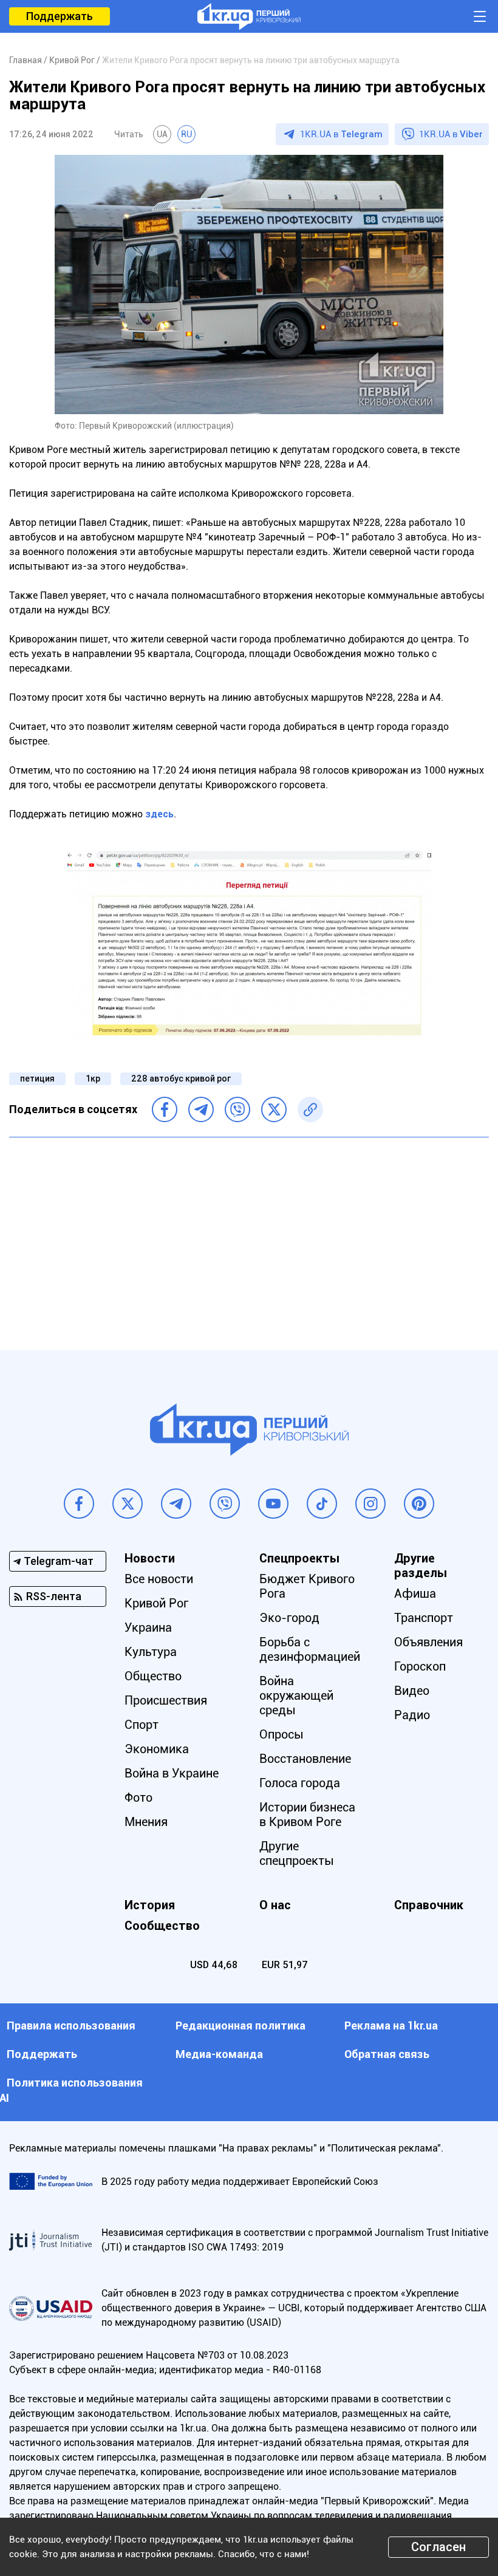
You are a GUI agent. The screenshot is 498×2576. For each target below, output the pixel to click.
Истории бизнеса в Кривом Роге (307, 1814)
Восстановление (305, 1759)
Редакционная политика (240, 2026)
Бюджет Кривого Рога (307, 1586)
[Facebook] (165, 1109)
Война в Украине (172, 1773)
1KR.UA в (341, 134)
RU (186, 134)
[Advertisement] (249, 1235)
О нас (275, 1905)
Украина (148, 1627)
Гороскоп (420, 1666)
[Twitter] (274, 1109)
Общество (153, 1676)
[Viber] (237, 1109)
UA (162, 134)
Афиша (415, 1593)
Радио (412, 1715)
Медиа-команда (219, 2054)
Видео (412, 1691)
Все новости (159, 1579)
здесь (159, 814)
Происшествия (166, 1700)
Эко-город (289, 1618)
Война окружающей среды (296, 1695)
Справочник (429, 1905)
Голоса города (300, 1783)
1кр (93, 1078)
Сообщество (162, 1926)
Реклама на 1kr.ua (391, 2026)
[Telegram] (201, 1109)
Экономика (157, 1749)
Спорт (142, 1725)
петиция (37, 1078)
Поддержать (60, 16)
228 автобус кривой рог (181, 1078)
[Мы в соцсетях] (79, 1504)
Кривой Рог (156, 1603)
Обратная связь (387, 2054)
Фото (138, 1797)
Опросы (281, 1734)
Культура (151, 1652)
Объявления (428, 1642)
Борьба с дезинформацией (310, 1649)
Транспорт (424, 1618)
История (150, 1905)
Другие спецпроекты (297, 1853)
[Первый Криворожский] (249, 16)
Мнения (146, 1822)
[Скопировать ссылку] (310, 1109)
